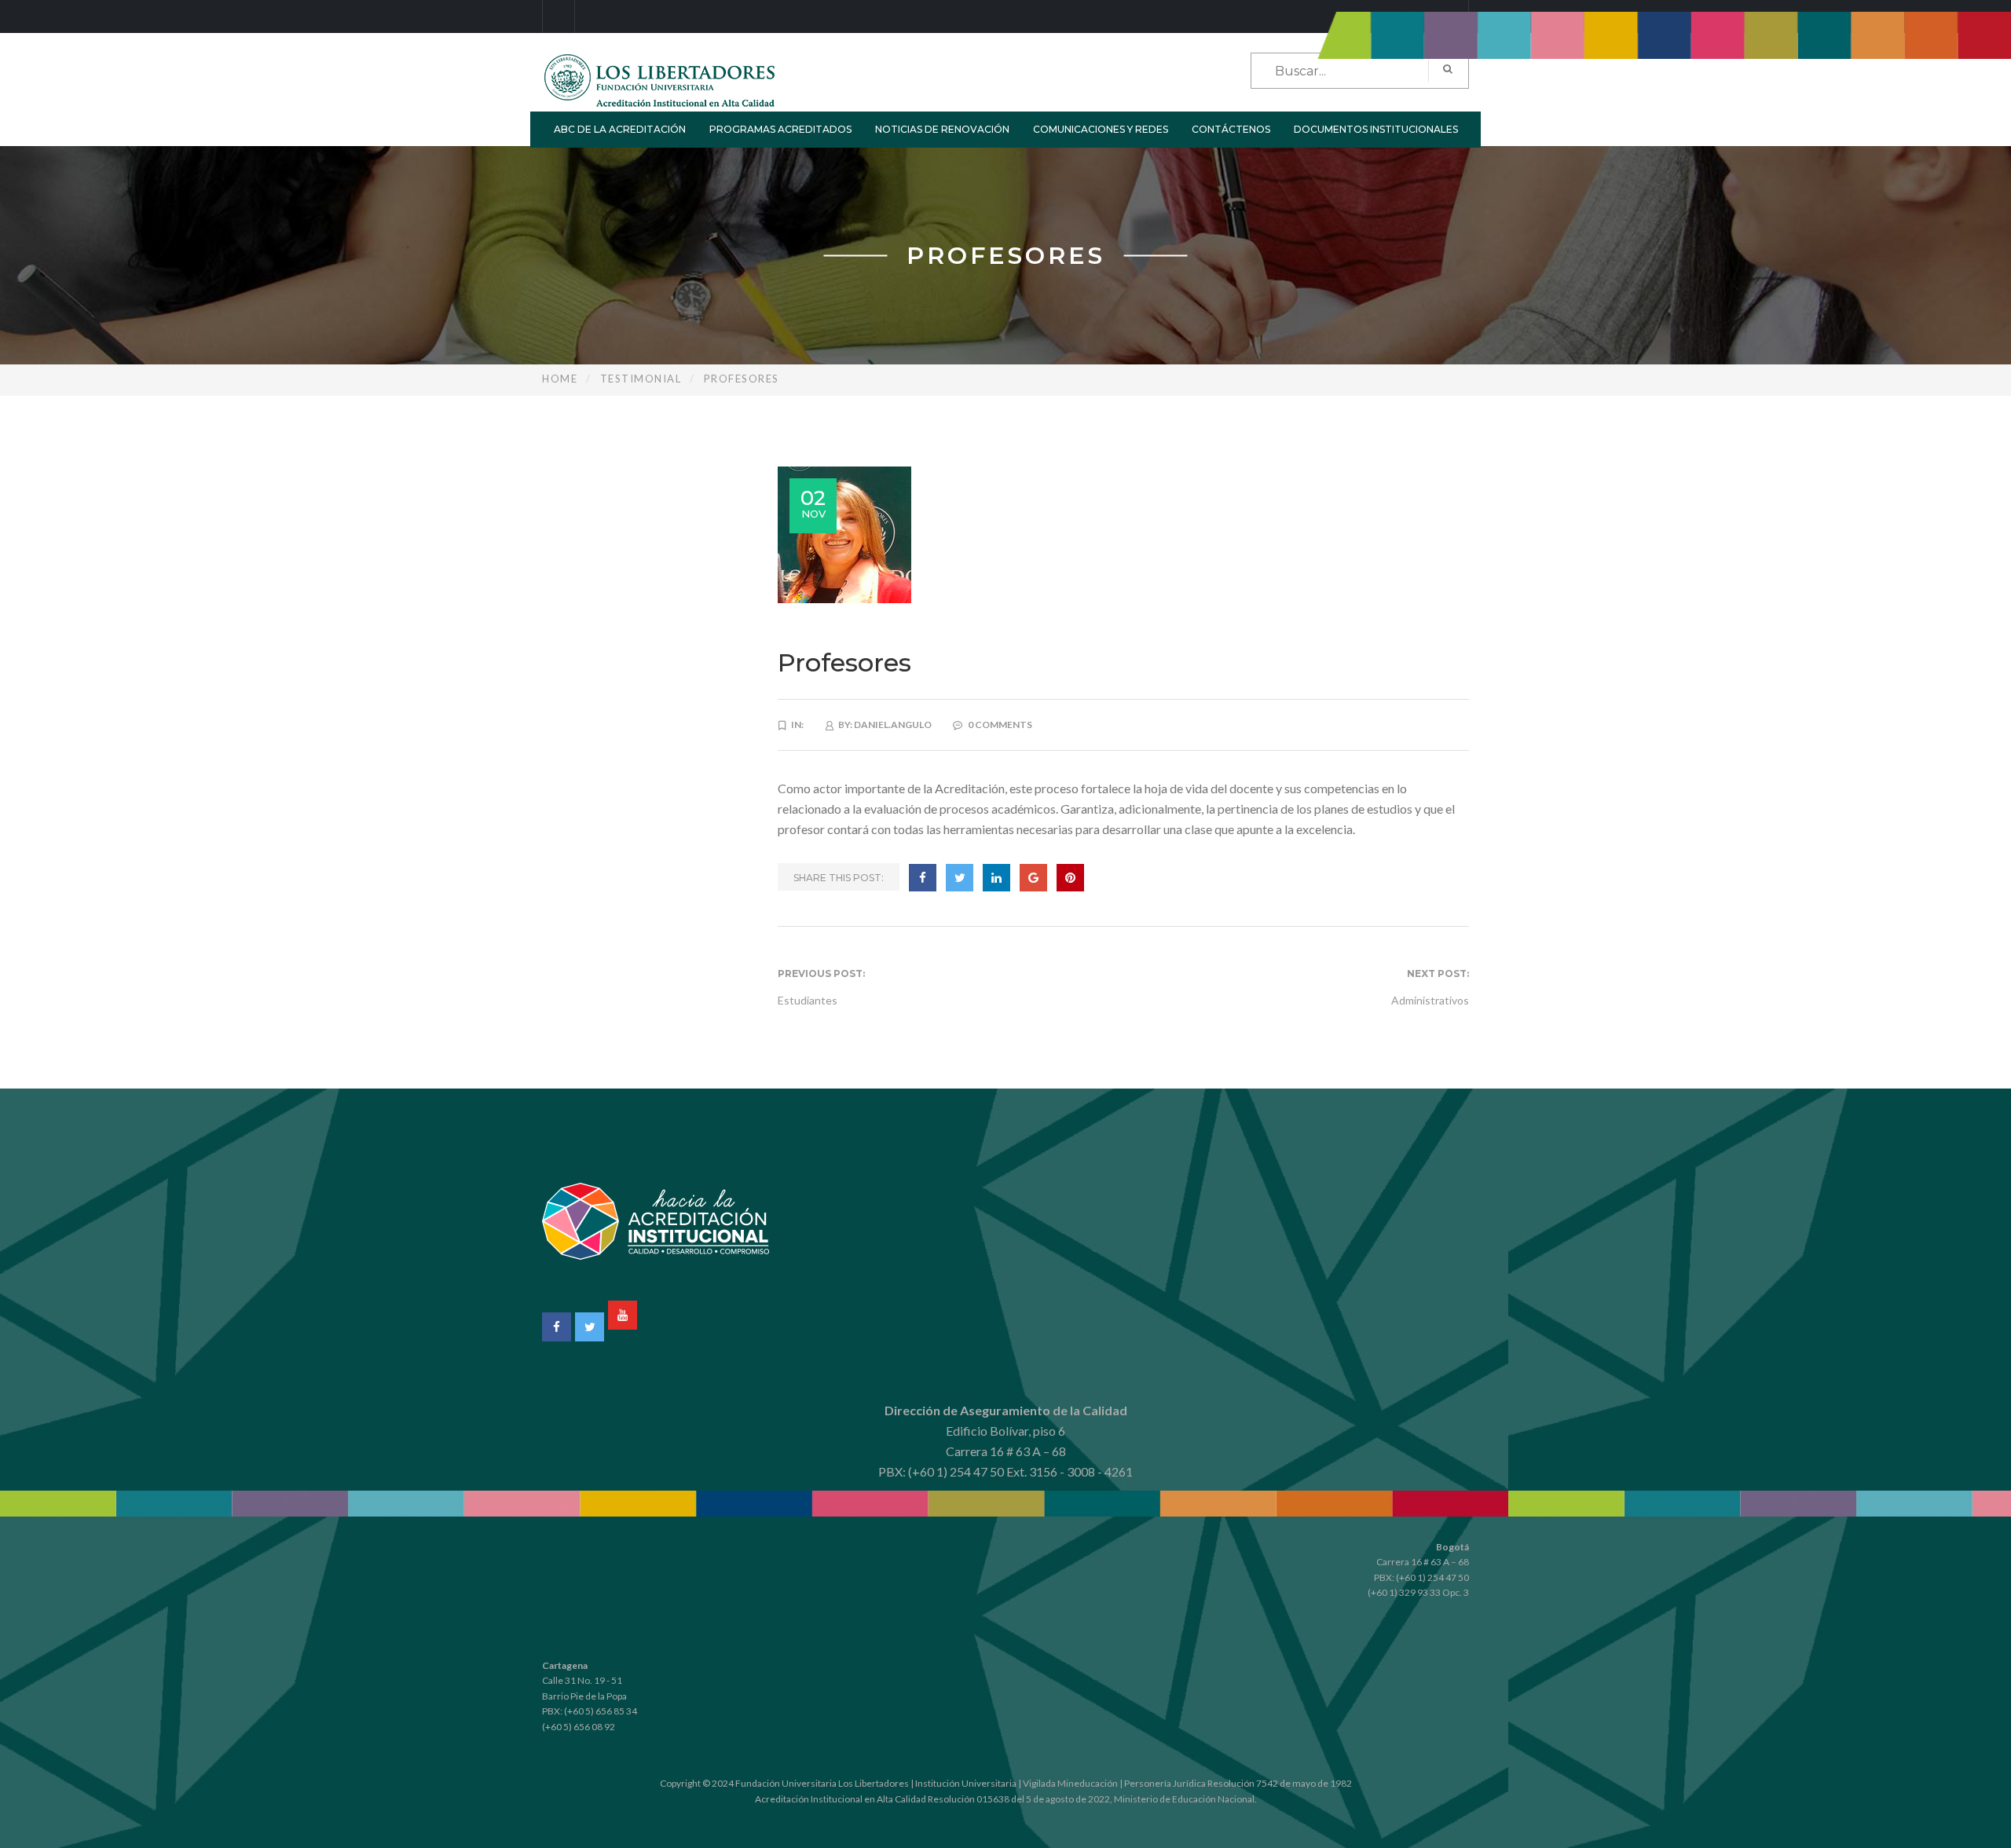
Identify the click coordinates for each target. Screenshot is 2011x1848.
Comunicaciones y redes (1101, 129)
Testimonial (641, 379)
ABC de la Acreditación (620, 129)
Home (560, 379)
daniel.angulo (893, 725)
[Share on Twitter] (960, 878)
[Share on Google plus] (1033, 878)
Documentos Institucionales (1376, 129)
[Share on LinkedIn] (996, 878)
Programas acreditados (780, 129)
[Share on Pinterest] (1070, 878)
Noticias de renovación (942, 129)
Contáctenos (1231, 129)
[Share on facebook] (923, 878)
